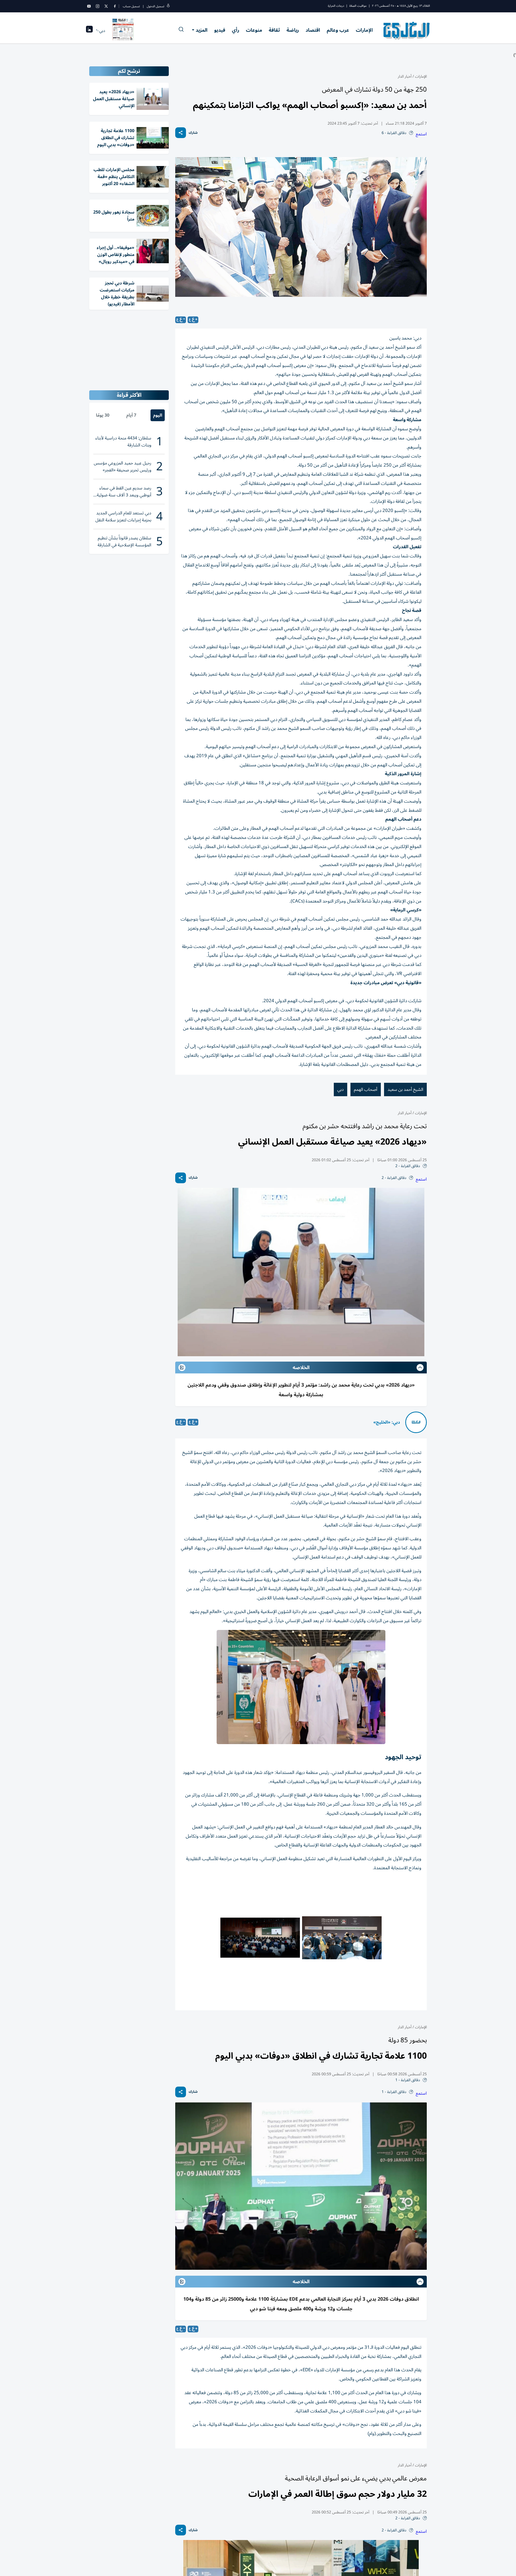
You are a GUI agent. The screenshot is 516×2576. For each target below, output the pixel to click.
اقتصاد (313, 30)
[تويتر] (106, 6)
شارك (193, 133)
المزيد (202, 30)
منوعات (254, 30)
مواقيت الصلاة (358, 6)
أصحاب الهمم (366, 1089)
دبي (341, 1089)
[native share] (181, 133)
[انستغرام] (98, 6)
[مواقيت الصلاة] (89, 31)
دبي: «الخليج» (387, 1422)
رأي (236, 30)
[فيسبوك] (115, 6)
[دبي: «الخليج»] (416, 1422)
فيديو (220, 30)
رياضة (293, 30)
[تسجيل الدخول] (168, 6)
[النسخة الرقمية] (123, 31)
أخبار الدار (405, 76)
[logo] (407, 31)
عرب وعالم (338, 30)
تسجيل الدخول (155, 6)
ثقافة (274, 30)
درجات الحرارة (336, 6)
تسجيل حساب (131, 6)
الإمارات (364, 30)
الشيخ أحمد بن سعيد (405, 1089)
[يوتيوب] (89, 6)
